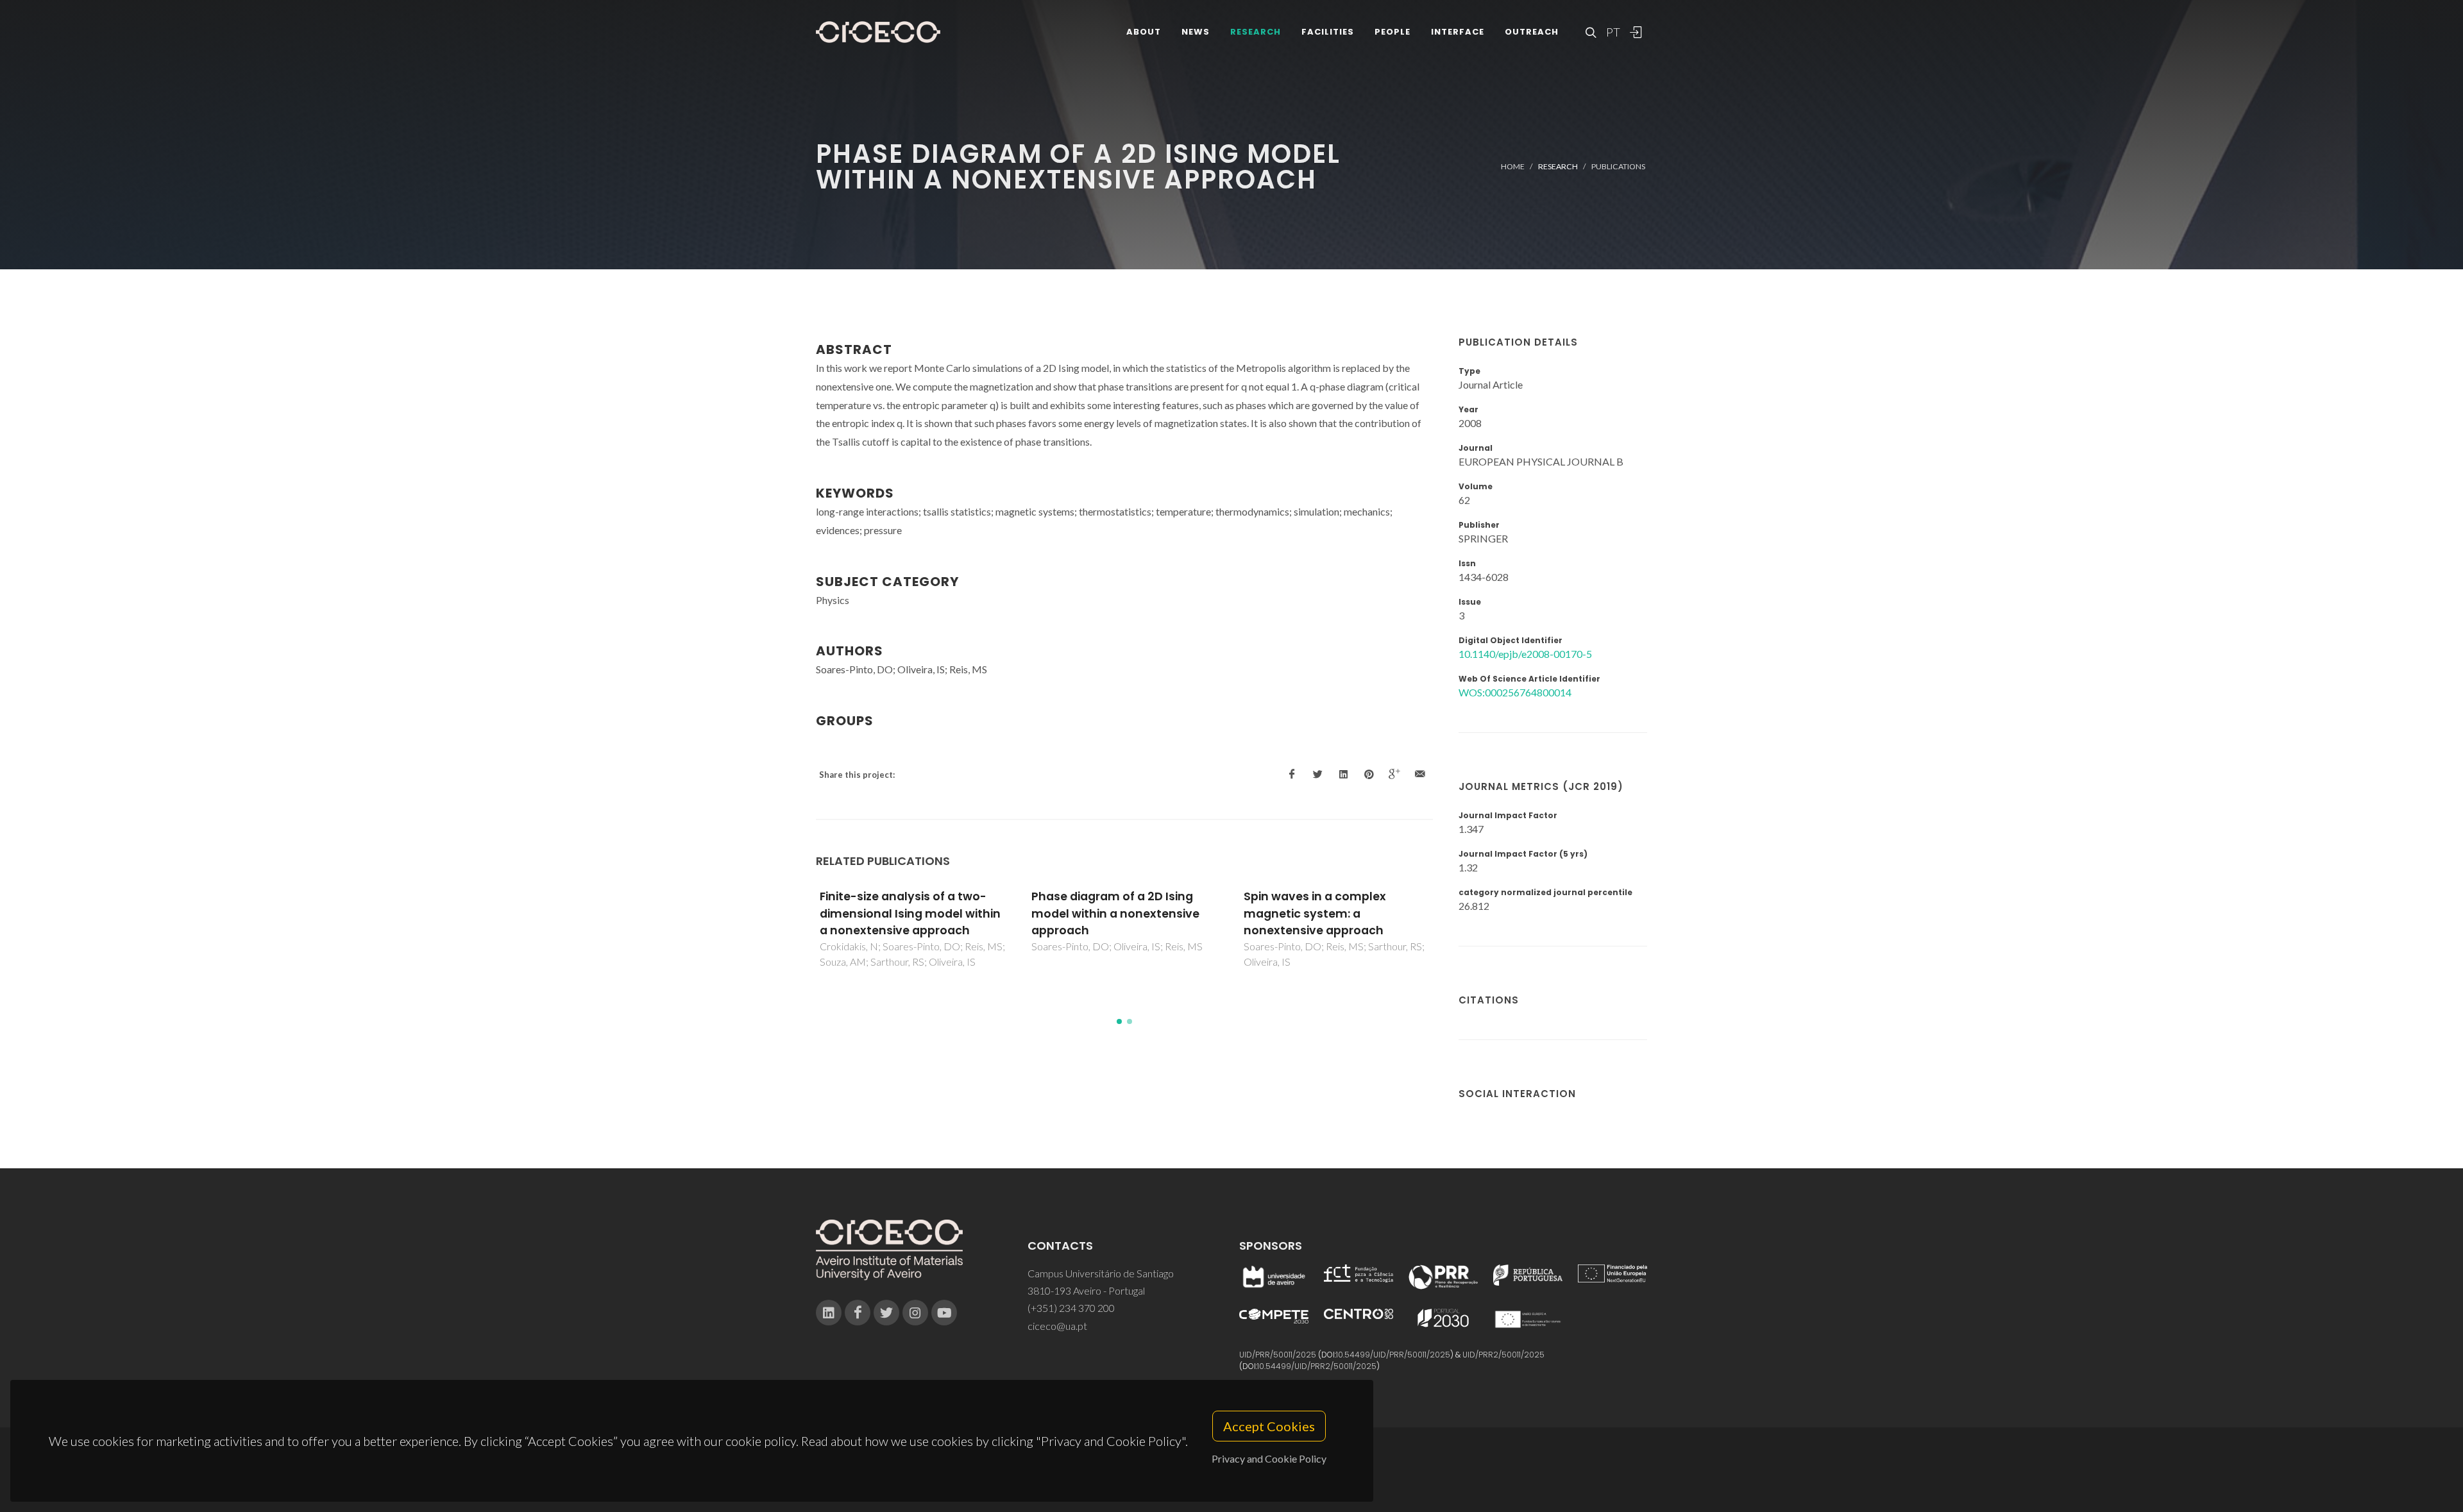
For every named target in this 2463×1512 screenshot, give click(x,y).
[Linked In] (829, 1313)
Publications (1618, 166)
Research (1256, 32)
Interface (1458, 32)
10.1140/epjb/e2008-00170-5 (1525, 654)
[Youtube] (944, 1313)
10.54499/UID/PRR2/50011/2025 (1317, 1366)
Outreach (1532, 32)
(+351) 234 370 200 (1071, 1308)
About (1144, 32)
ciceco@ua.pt (1057, 1326)
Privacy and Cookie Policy (1269, 1458)
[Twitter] (886, 1313)
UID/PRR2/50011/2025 (1503, 1355)
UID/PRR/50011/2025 (1278, 1355)
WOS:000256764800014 (1515, 692)
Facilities (1328, 32)
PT (1612, 32)
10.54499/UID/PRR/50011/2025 (1393, 1355)
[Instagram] (915, 1313)
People (1392, 32)
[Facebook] (858, 1313)
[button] (1119, 1021)
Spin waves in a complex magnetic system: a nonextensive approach (1315, 913)
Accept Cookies (1269, 1426)
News (1196, 32)
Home (1513, 166)
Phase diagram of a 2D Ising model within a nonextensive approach (1115, 913)
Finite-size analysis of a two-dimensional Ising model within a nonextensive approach (910, 913)
